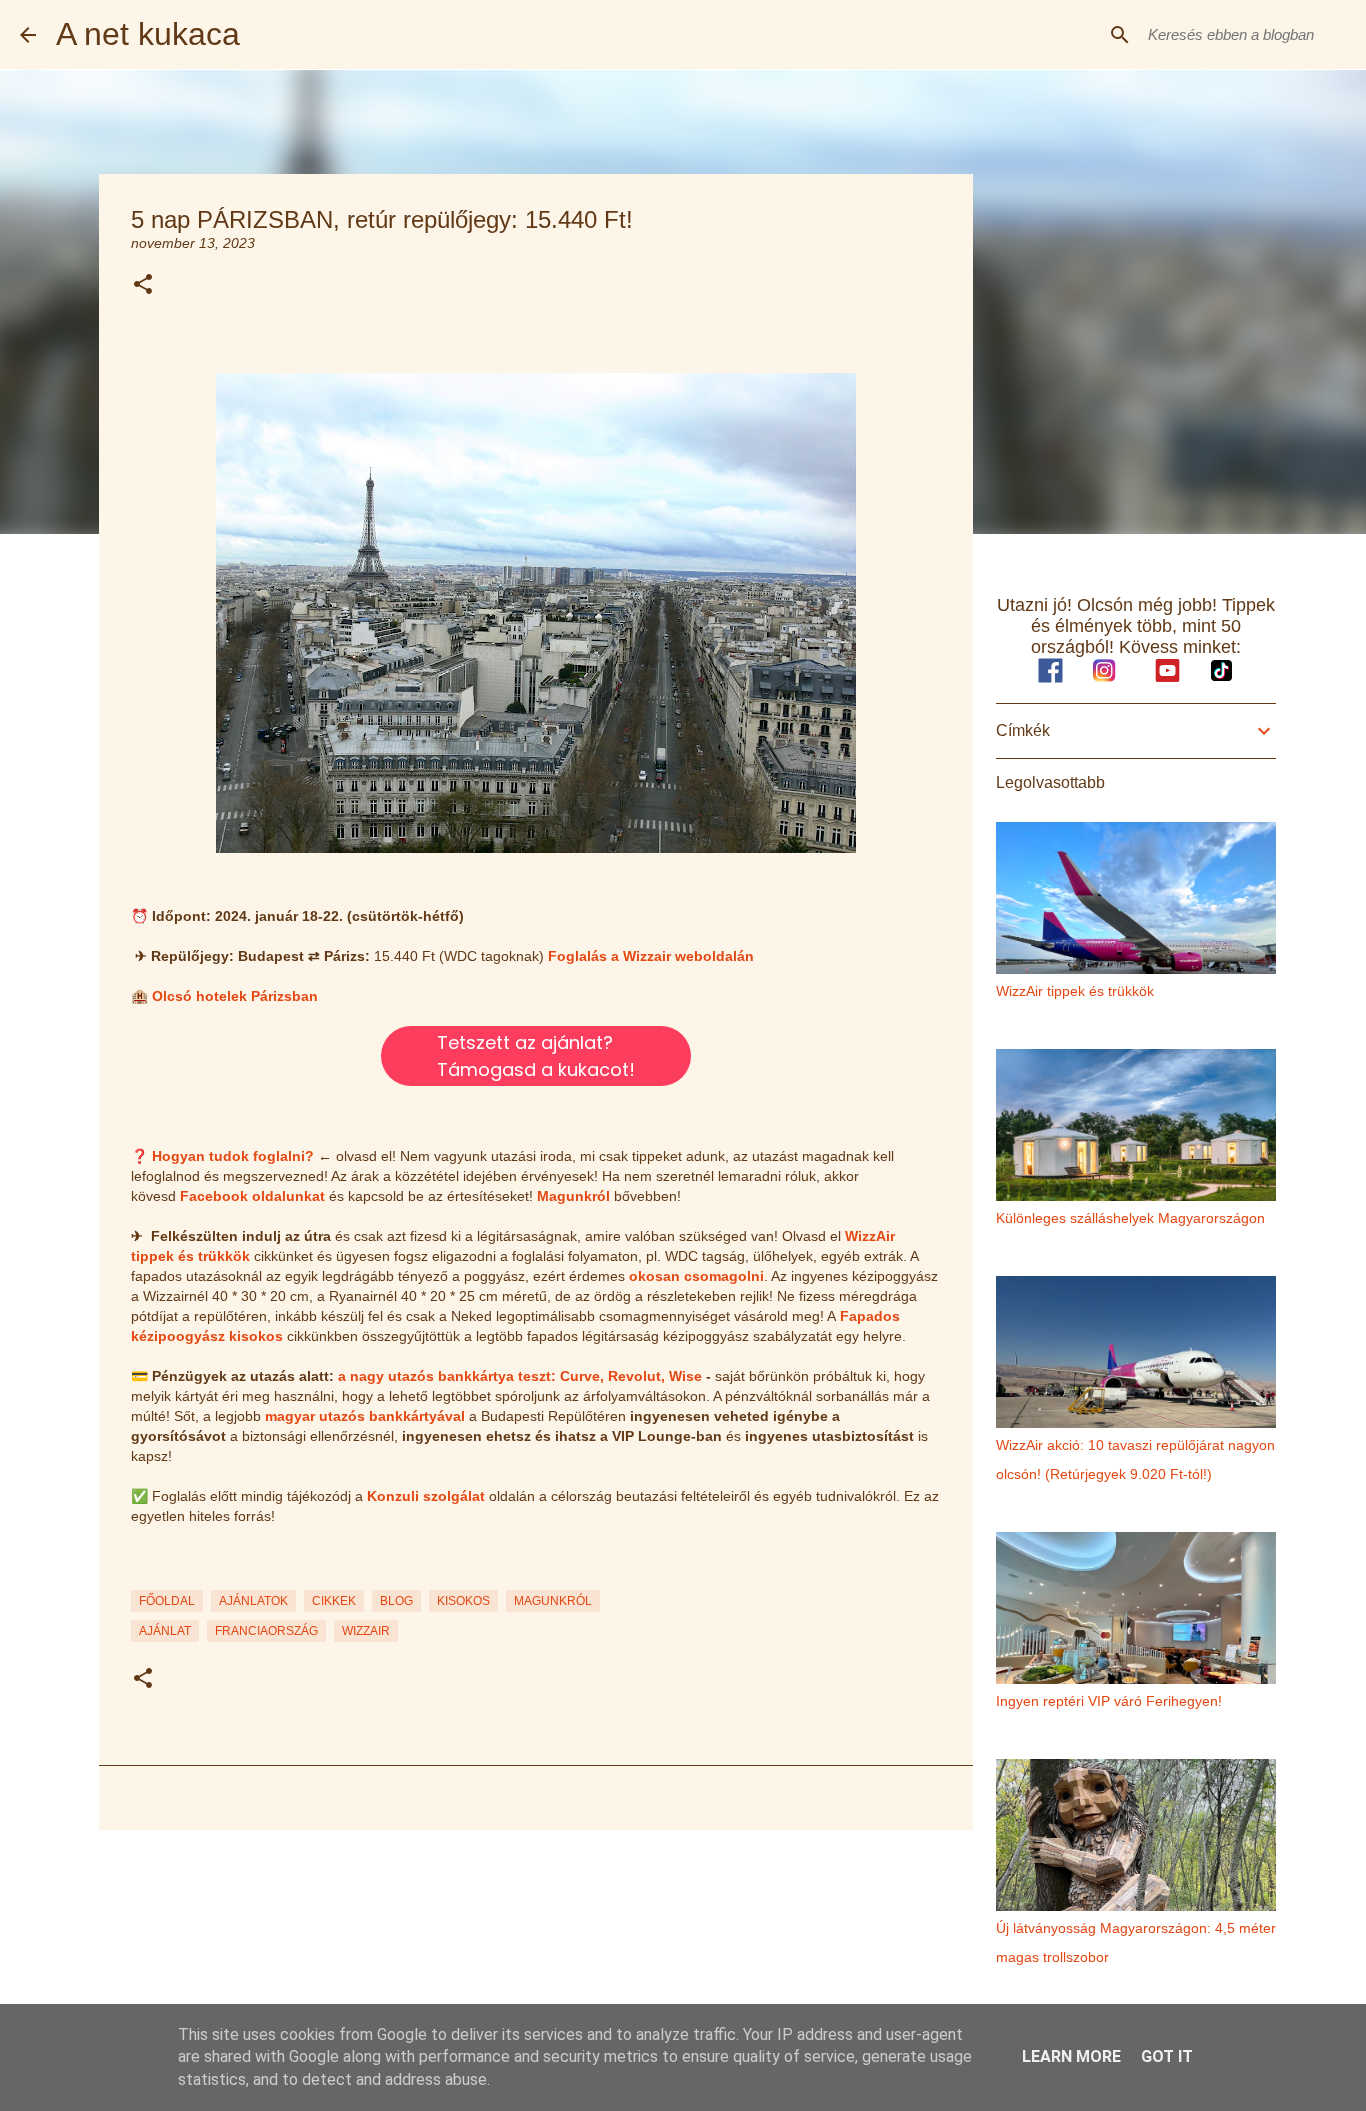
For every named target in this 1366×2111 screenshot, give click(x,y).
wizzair (366, 1631)
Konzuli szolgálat (426, 1496)
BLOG (396, 1601)
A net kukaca (148, 34)
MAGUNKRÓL (553, 1601)
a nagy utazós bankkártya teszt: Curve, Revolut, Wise (520, 1376)
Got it (1167, 2056)
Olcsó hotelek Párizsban (235, 996)
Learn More (1071, 2056)
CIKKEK (334, 1601)
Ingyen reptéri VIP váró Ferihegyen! (1109, 1701)
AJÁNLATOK (253, 1601)
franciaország (266, 1631)
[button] (143, 285)
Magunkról (573, 1196)
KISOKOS (463, 1601)
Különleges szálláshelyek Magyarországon (1130, 1218)
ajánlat (165, 1631)
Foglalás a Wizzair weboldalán (651, 956)
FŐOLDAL (167, 1601)
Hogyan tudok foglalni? (233, 1156)
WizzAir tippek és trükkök (1075, 991)
